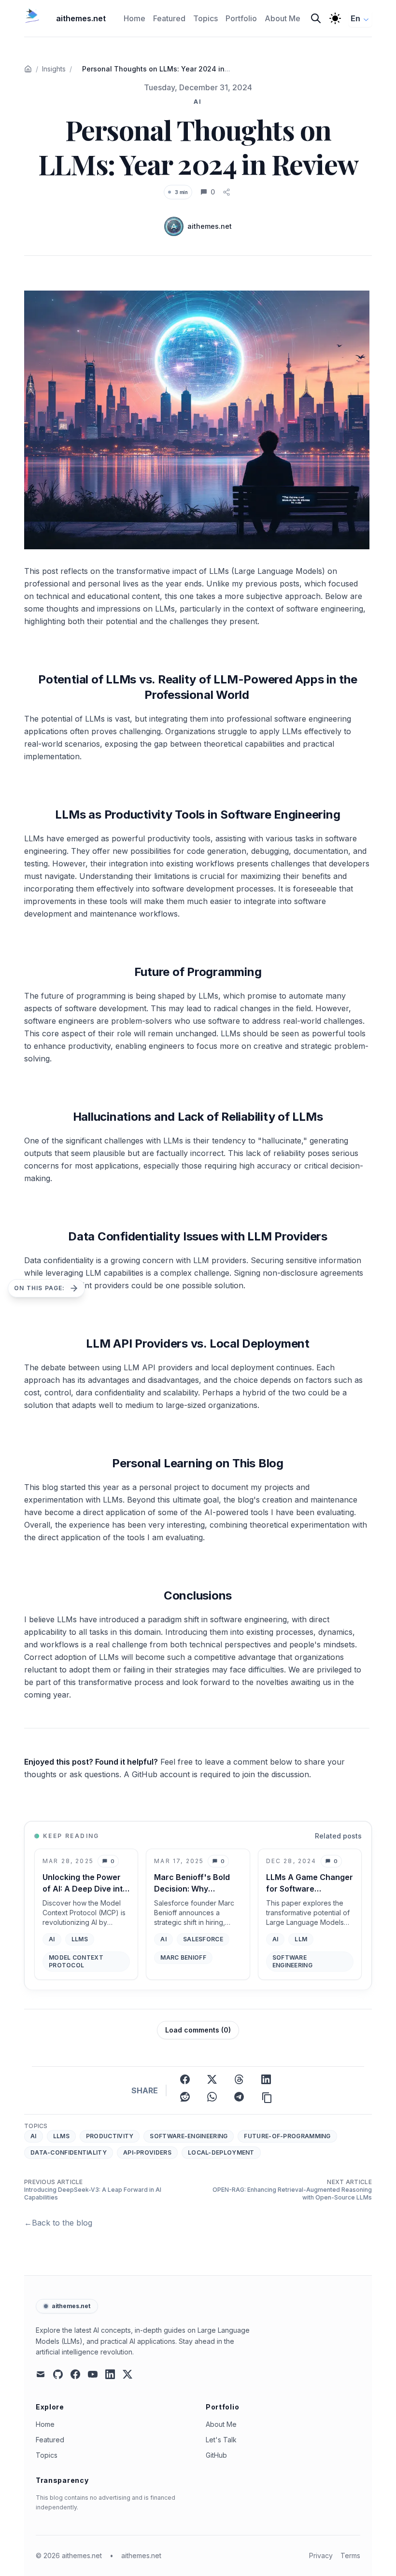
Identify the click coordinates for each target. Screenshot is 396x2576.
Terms (350, 2555)
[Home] (28, 69)
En (355, 18)
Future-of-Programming (287, 2136)
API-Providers (147, 2152)
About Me (221, 2424)
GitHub (216, 2455)
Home (45, 2424)
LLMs (61, 2136)
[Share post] (226, 192)
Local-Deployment (221, 2152)
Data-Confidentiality (69, 2152)
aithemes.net (71, 2306)
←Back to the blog (58, 2223)
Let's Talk (221, 2440)
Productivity (110, 2136)
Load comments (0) (198, 2030)
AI (34, 2136)
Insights (54, 69)
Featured (50, 2440)
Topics (47, 2455)
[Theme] (335, 18)
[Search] (316, 18)
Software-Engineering (189, 2136)
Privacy (321, 2555)
